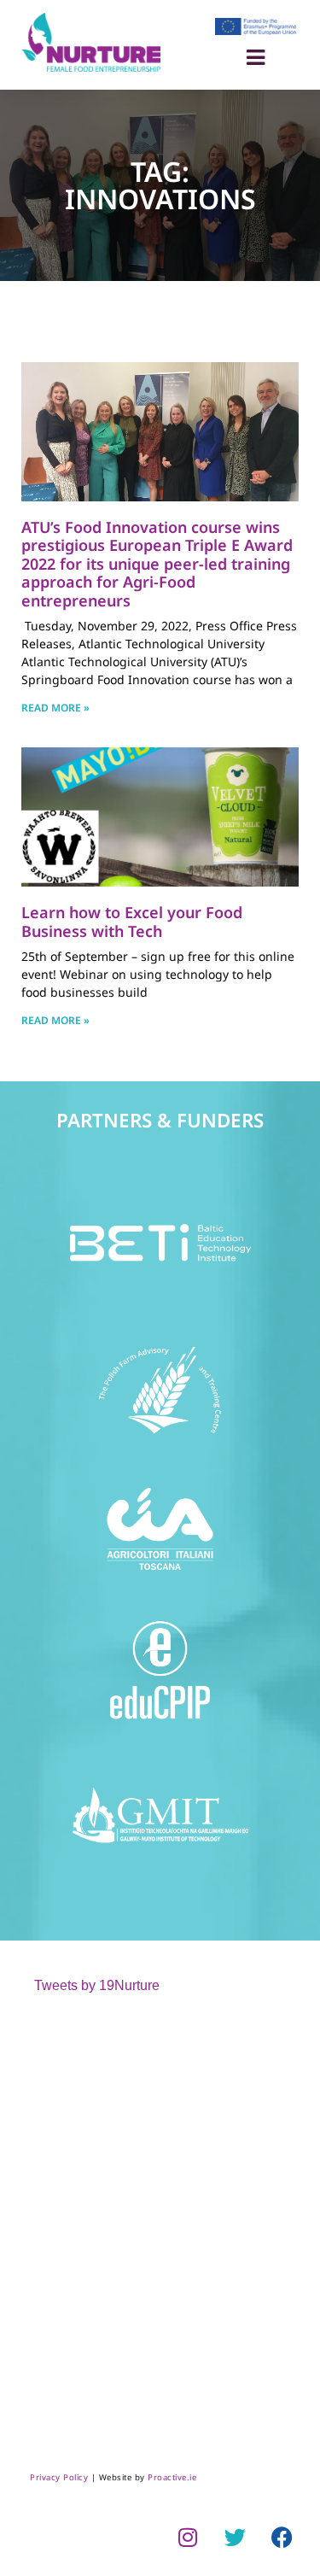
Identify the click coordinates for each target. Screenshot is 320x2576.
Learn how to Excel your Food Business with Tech (132, 922)
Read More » (55, 708)
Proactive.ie (172, 2477)
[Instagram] (188, 2537)
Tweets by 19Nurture (97, 1985)
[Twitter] (235, 2537)
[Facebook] (282, 2537)
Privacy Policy (59, 2477)
